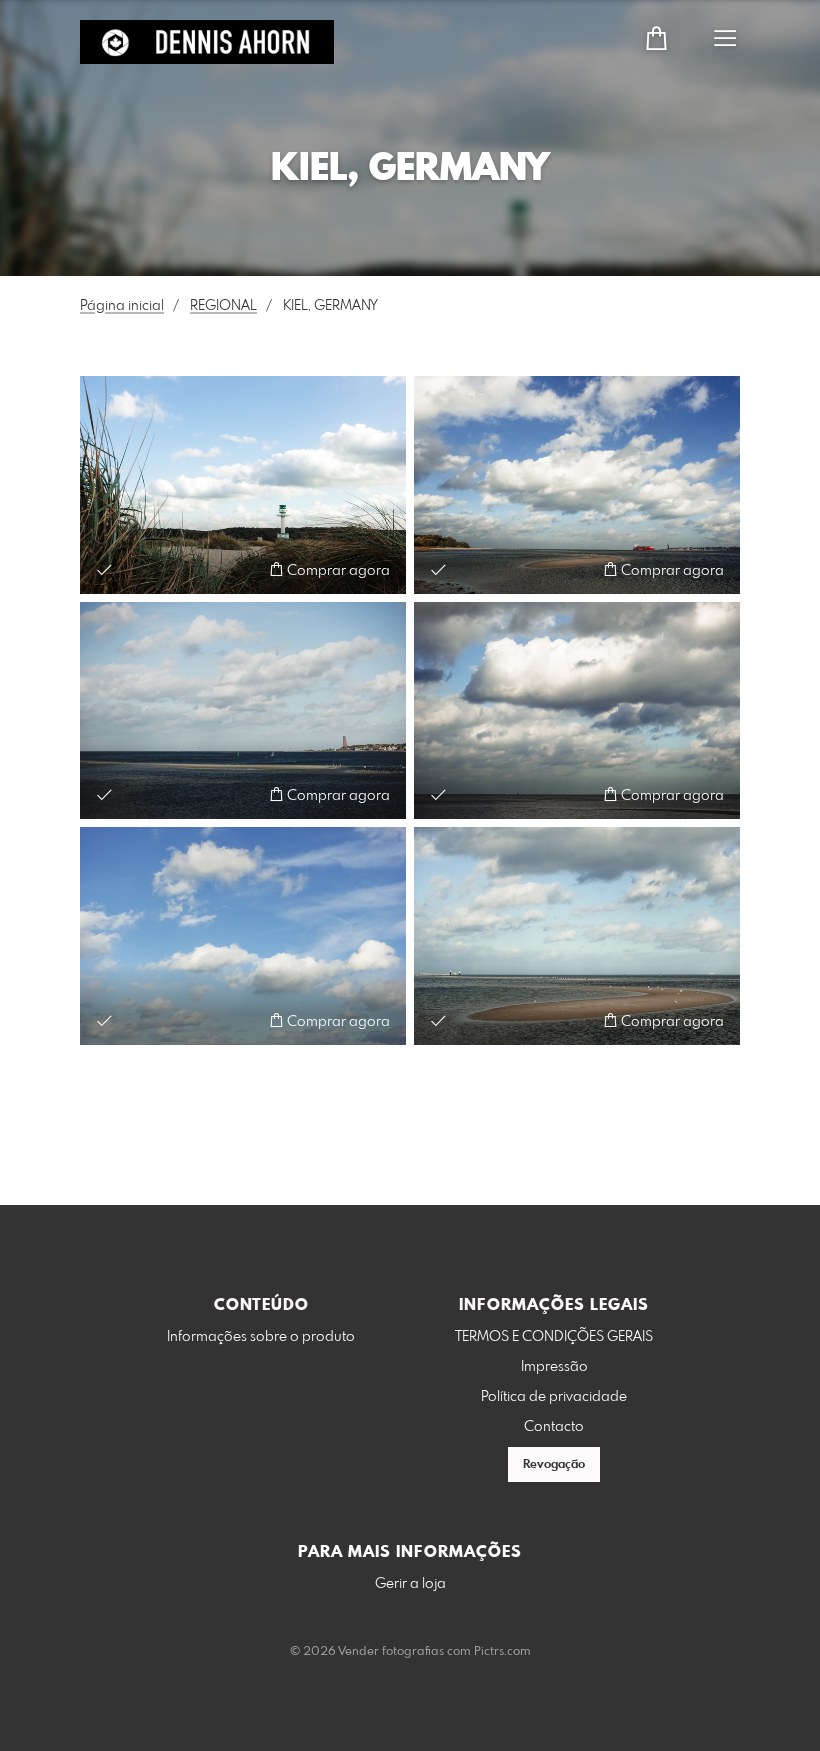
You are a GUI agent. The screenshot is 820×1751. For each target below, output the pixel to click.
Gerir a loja (410, 1584)
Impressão (554, 1367)
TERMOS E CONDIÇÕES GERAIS (554, 1337)
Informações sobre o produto (261, 1337)
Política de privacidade (554, 1397)
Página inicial (122, 306)
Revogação (554, 1465)
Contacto (554, 1427)
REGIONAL (223, 306)
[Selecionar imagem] (104, 569)
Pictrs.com (502, 1652)
